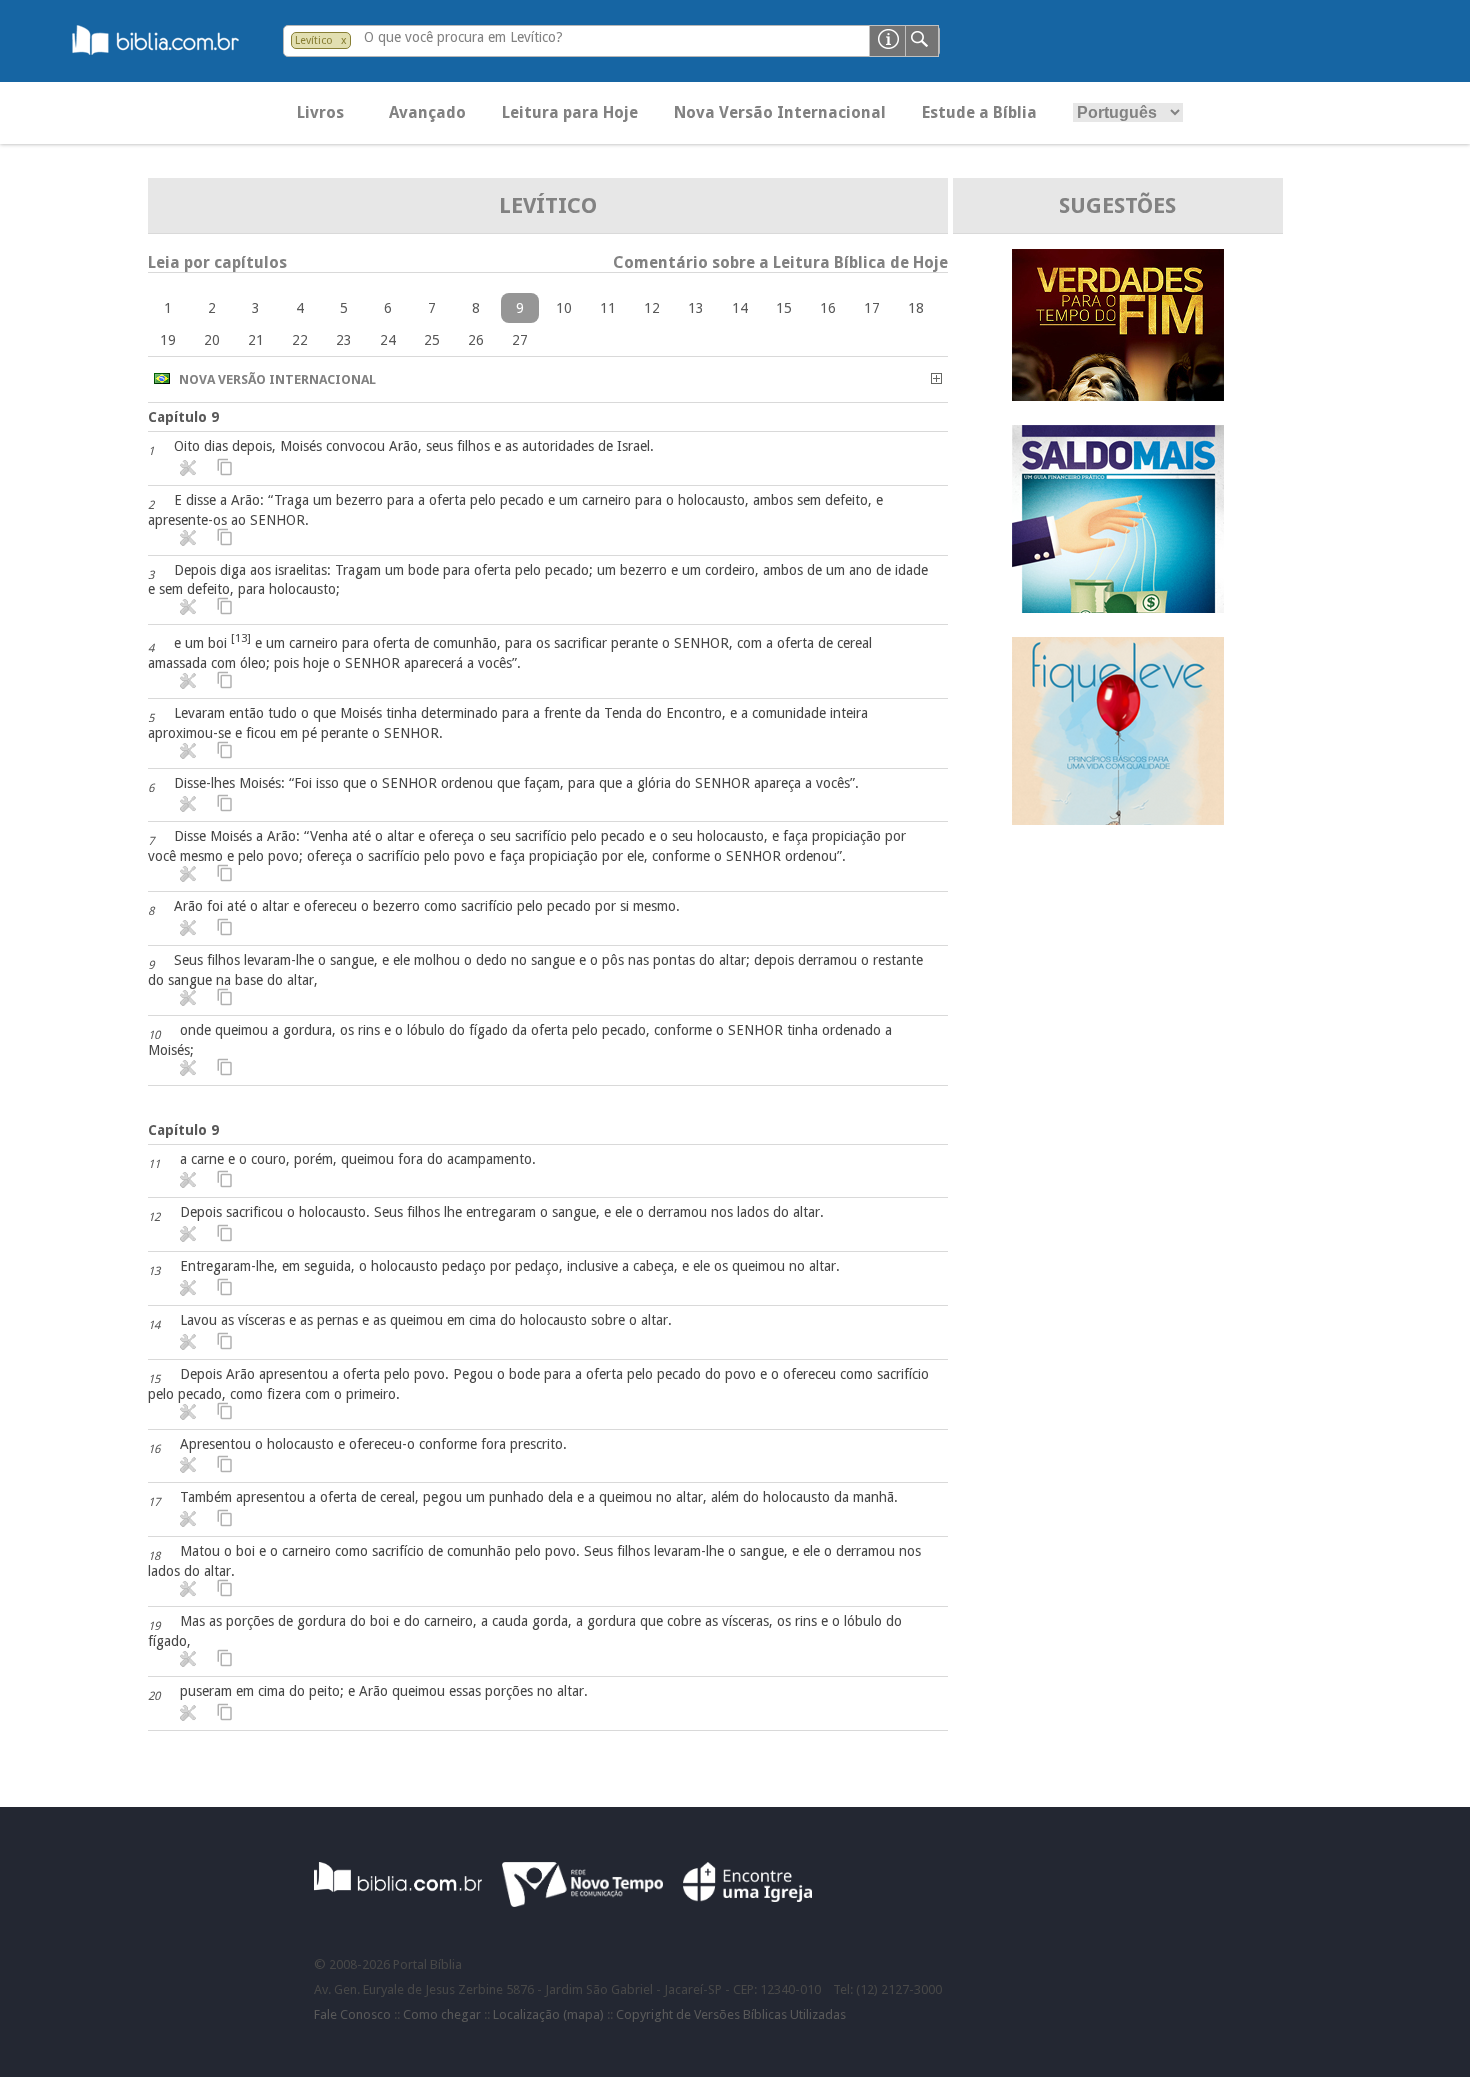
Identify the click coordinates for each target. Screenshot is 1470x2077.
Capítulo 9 (183, 417)
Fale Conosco (352, 2014)
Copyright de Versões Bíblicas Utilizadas (731, 2014)
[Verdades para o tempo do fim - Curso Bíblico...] (1118, 395)
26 (476, 340)
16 (828, 308)
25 (432, 340)
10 (564, 308)
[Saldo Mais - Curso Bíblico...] (1118, 607)
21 (256, 340)
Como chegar (442, 2014)
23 (344, 340)
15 (784, 308)
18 (916, 308)
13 (696, 308)
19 (168, 340)
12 (652, 308)
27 (520, 340)
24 (388, 340)
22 (300, 340)
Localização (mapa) (548, 2014)
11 (608, 308)
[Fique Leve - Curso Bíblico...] (1118, 819)
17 (872, 308)
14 (740, 308)
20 (212, 340)
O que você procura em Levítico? (463, 37)
